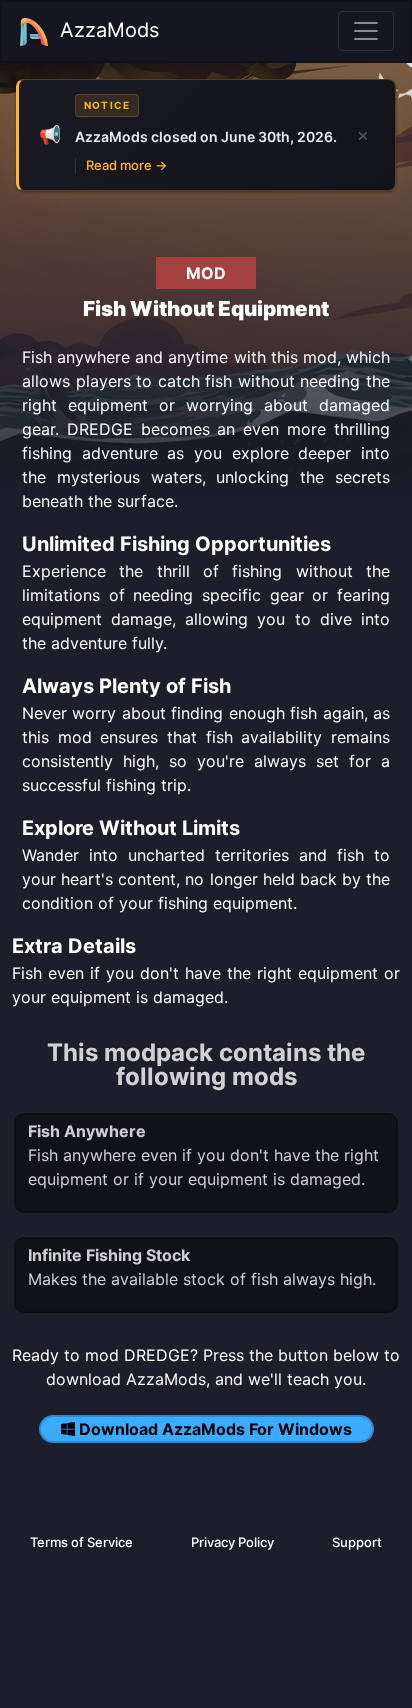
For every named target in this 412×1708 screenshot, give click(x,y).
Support (357, 1542)
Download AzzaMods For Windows (215, 1429)
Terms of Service (81, 1542)
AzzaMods (109, 30)
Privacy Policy (232, 1542)
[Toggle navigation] (366, 31)
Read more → (126, 165)
